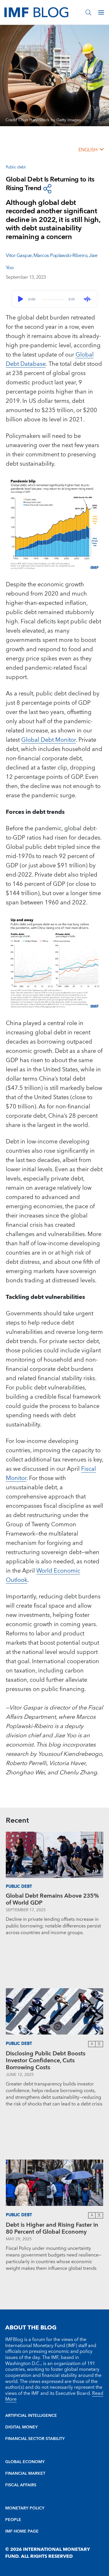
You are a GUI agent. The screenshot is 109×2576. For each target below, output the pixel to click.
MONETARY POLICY (25, 2508)
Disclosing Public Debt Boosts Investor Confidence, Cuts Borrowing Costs (46, 2061)
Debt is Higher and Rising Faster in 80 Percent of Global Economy (52, 2228)
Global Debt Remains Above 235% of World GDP (52, 1899)
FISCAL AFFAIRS (21, 2485)
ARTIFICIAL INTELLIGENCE (31, 2416)
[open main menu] (101, 12)
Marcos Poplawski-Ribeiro (60, 256)
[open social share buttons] (47, 189)
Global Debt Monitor (49, 740)
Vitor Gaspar (19, 256)
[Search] (88, 12)
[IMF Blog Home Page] (36, 12)
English (88, 150)
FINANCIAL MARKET (25, 2474)
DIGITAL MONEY (22, 2427)
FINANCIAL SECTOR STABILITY (35, 2439)
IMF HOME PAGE (22, 2531)
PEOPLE (13, 2520)
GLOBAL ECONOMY (25, 2462)
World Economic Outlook (43, 1576)
